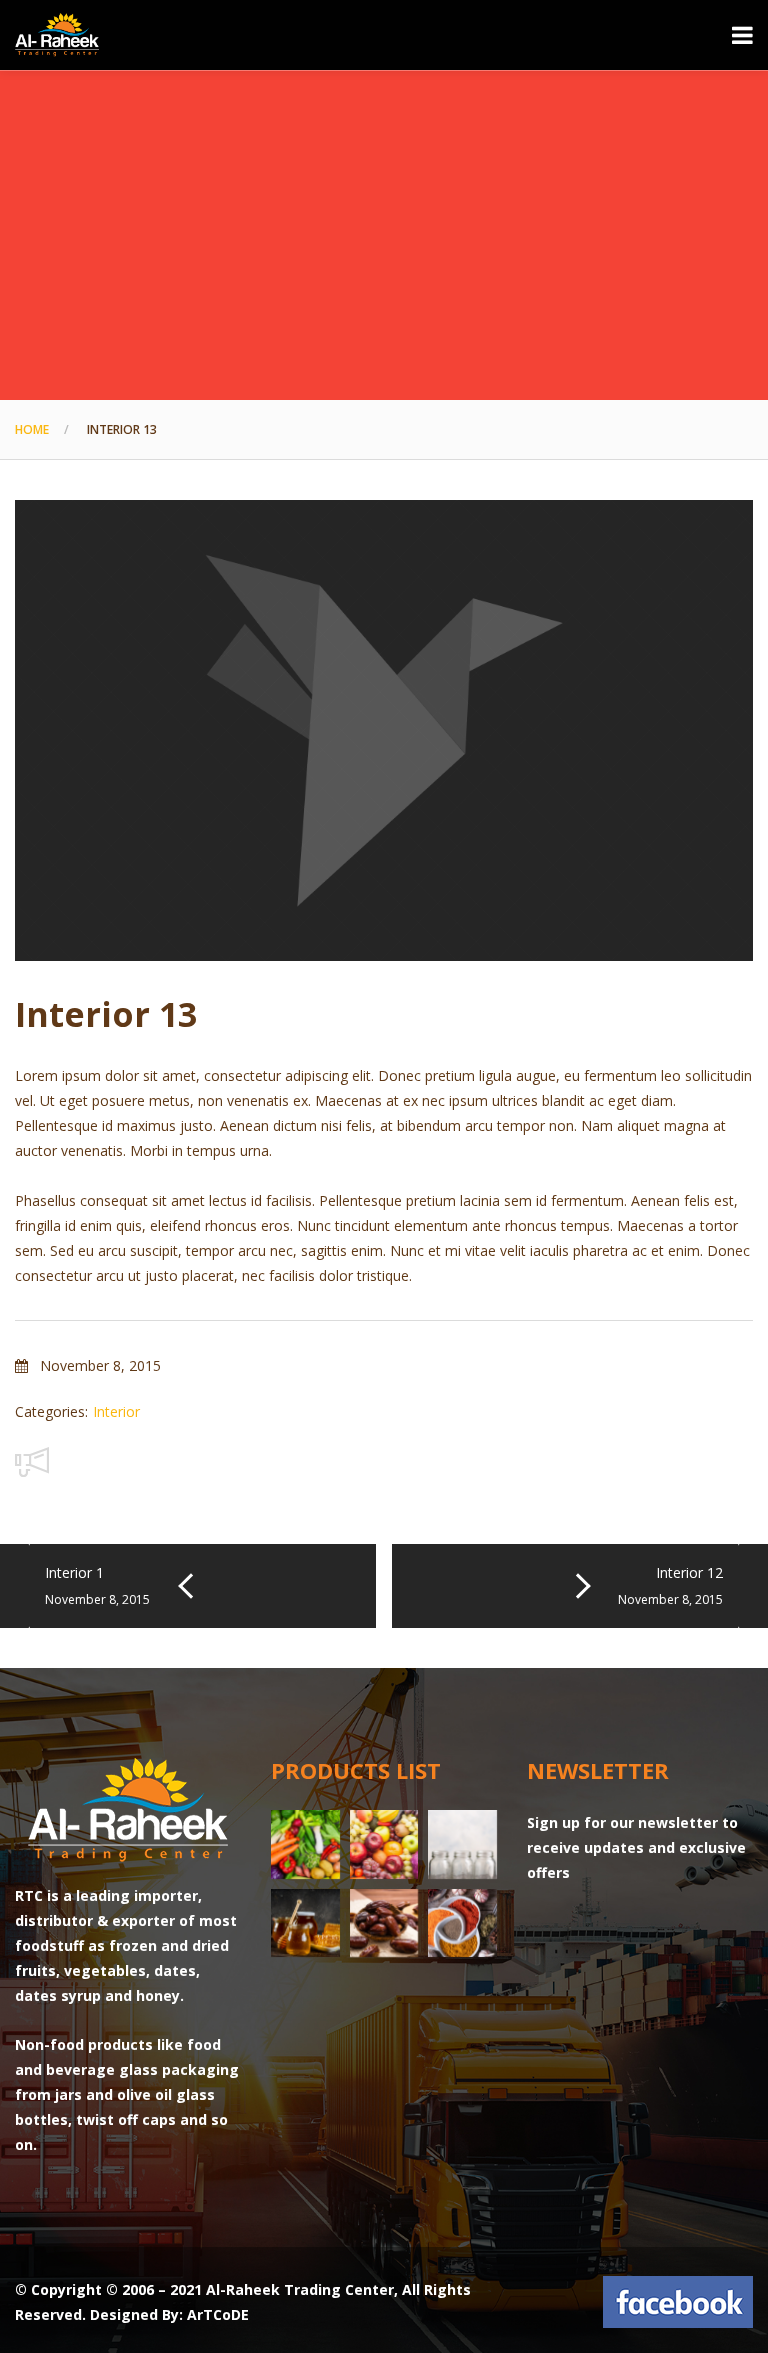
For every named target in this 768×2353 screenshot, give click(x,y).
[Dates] (384, 1923)
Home (32, 429)
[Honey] (305, 1923)
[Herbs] (462, 1923)
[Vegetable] (305, 1844)
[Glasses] (462, 1844)
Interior (116, 1411)
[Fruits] (384, 1844)
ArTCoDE (218, 2314)
